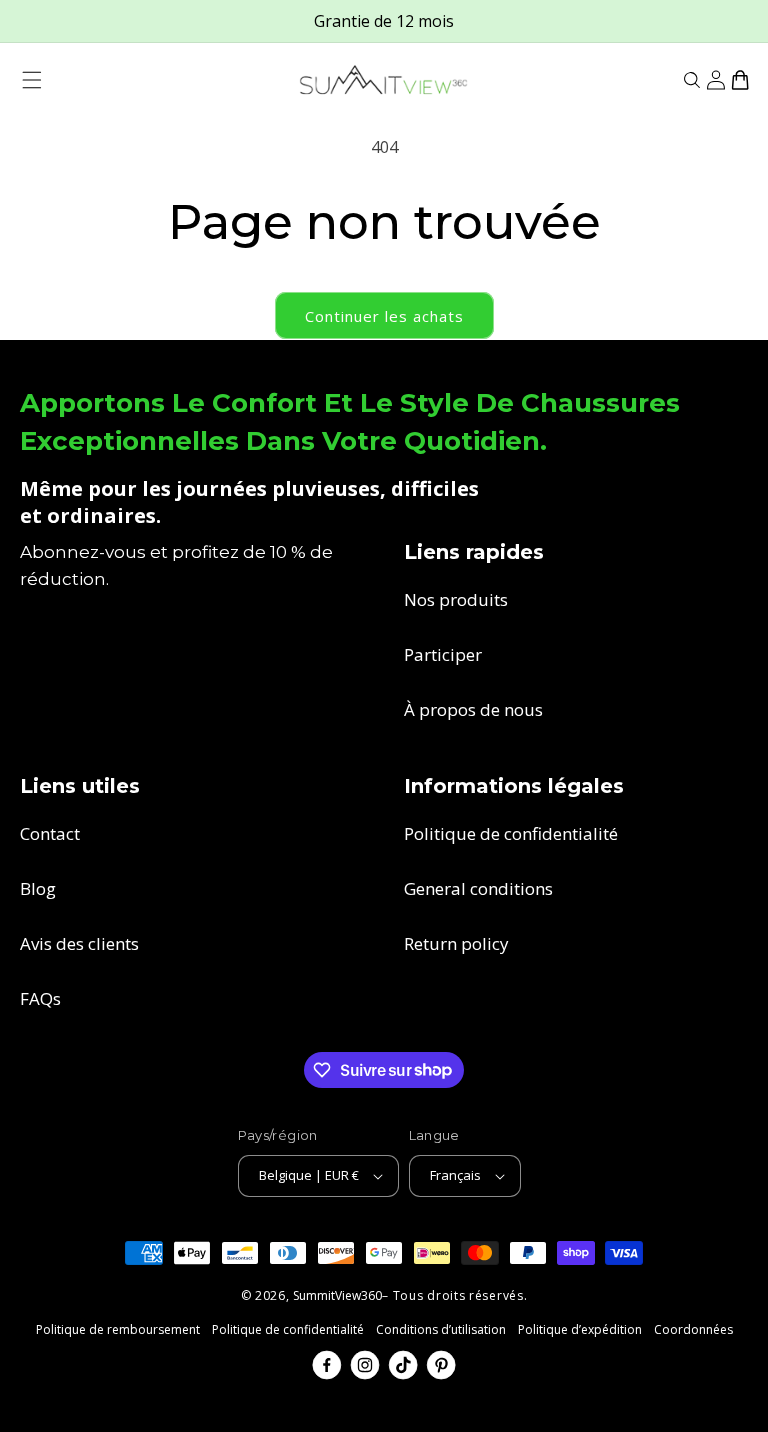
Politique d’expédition (580, 1329)
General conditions (478, 888)
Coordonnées (693, 1329)
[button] (32, 80)
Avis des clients (79, 943)
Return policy (456, 943)
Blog (38, 888)
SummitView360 (337, 1295)
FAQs (40, 998)
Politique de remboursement (118, 1329)
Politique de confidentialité (511, 833)
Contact (50, 833)
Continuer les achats (384, 316)
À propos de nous (473, 709)
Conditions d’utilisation (441, 1329)
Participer (443, 654)
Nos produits (456, 599)
